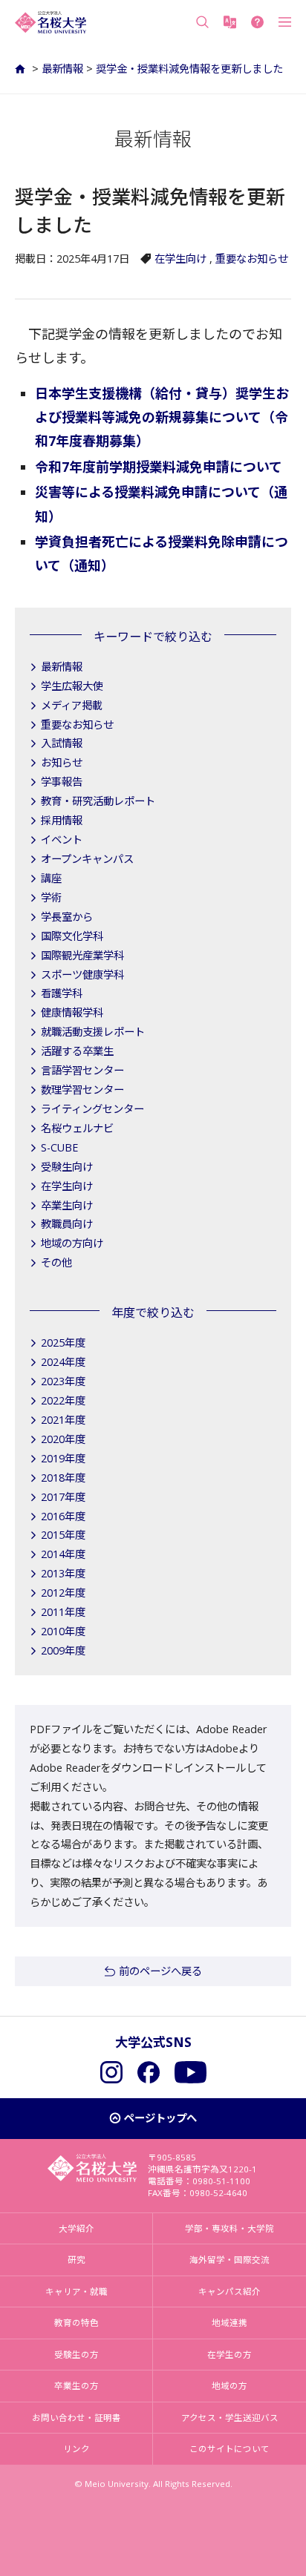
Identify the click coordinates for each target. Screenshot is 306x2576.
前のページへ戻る (160, 1971)
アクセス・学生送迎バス (230, 2418)
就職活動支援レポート (93, 1032)
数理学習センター (82, 1090)
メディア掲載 (72, 705)
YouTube (191, 2072)
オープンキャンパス (87, 859)
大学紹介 (76, 2228)
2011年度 (63, 1612)
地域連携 (229, 2323)
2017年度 (63, 1497)
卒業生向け (67, 1205)
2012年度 (63, 1593)
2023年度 (63, 1381)
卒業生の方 (76, 2386)
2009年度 (63, 1650)
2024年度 (63, 1362)
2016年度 (63, 1516)
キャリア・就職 (76, 2291)
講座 (51, 878)
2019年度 (63, 1458)
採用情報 (62, 820)
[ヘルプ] (257, 22)
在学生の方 (229, 2355)
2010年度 (63, 1631)
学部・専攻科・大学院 (229, 2228)
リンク (76, 2449)
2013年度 (63, 1573)
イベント (62, 839)
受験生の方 (76, 2355)
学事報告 (62, 782)
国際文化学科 (72, 936)
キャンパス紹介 (229, 2291)
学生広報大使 (72, 686)
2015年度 (63, 1535)
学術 (51, 897)
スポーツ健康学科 (82, 975)
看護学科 (62, 993)
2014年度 (63, 1554)
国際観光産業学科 (82, 955)
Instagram (111, 2072)
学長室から (67, 917)
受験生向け (67, 1167)
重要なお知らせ (252, 259)
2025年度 (63, 1343)
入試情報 (62, 743)
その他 (56, 1262)
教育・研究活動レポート (98, 801)
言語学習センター (82, 1070)
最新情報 (62, 69)
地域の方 (229, 2386)
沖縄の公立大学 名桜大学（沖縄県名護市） (51, 22)
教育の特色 (76, 2323)
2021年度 (63, 1420)
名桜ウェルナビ (77, 1128)
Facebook (149, 2072)
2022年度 (63, 1400)
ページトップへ (160, 2118)
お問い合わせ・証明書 (76, 2418)
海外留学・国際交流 (229, 2260)
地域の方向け (72, 1243)
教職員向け (67, 1224)
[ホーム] (22, 69)
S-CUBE (59, 1147)
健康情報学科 (72, 1012)
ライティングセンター (92, 1109)
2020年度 (63, 1439)
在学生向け (180, 259)
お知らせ (62, 762)
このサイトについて (229, 2449)
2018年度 (63, 1478)
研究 (76, 2260)
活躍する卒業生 (77, 1051)
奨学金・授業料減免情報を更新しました (189, 69)
